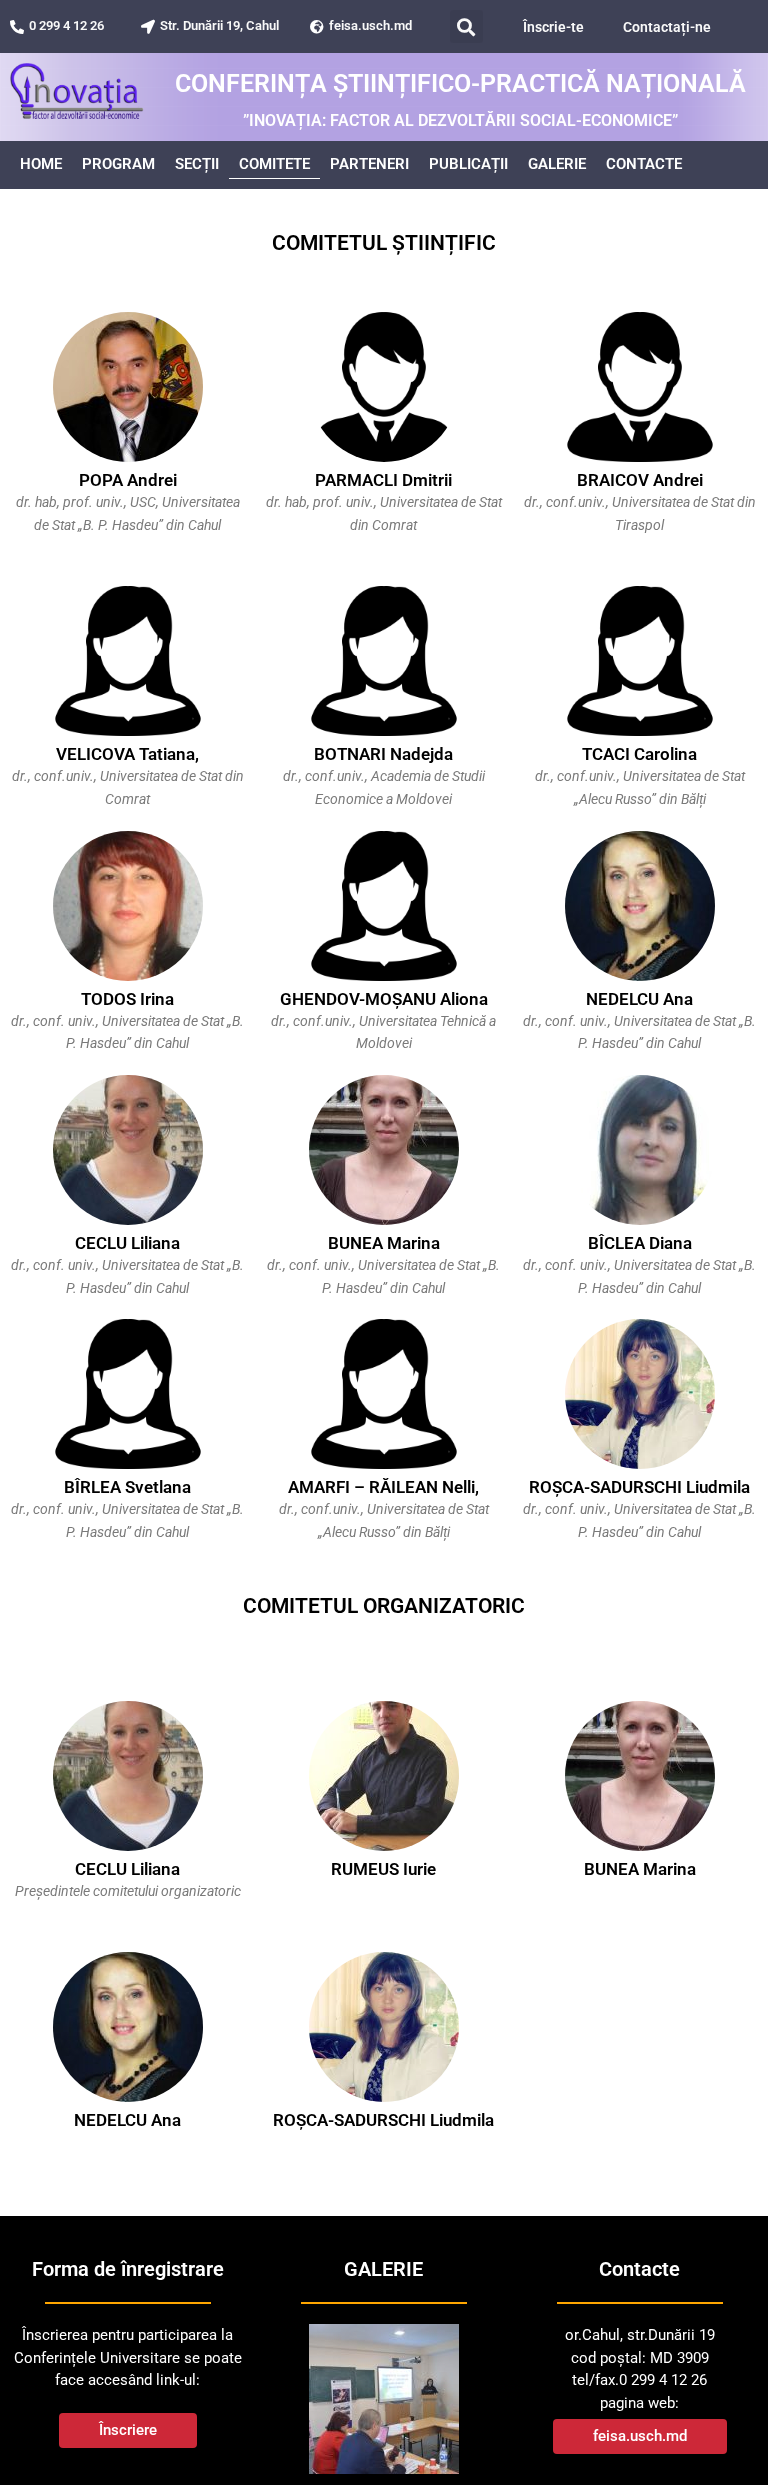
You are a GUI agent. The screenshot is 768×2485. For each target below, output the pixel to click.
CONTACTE (644, 164)
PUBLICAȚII (468, 164)
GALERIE (557, 164)
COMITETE (274, 164)
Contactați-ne (667, 27)
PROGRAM (118, 164)
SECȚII (197, 164)
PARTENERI (369, 164)
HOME (41, 164)
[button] (466, 26)
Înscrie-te (553, 27)
